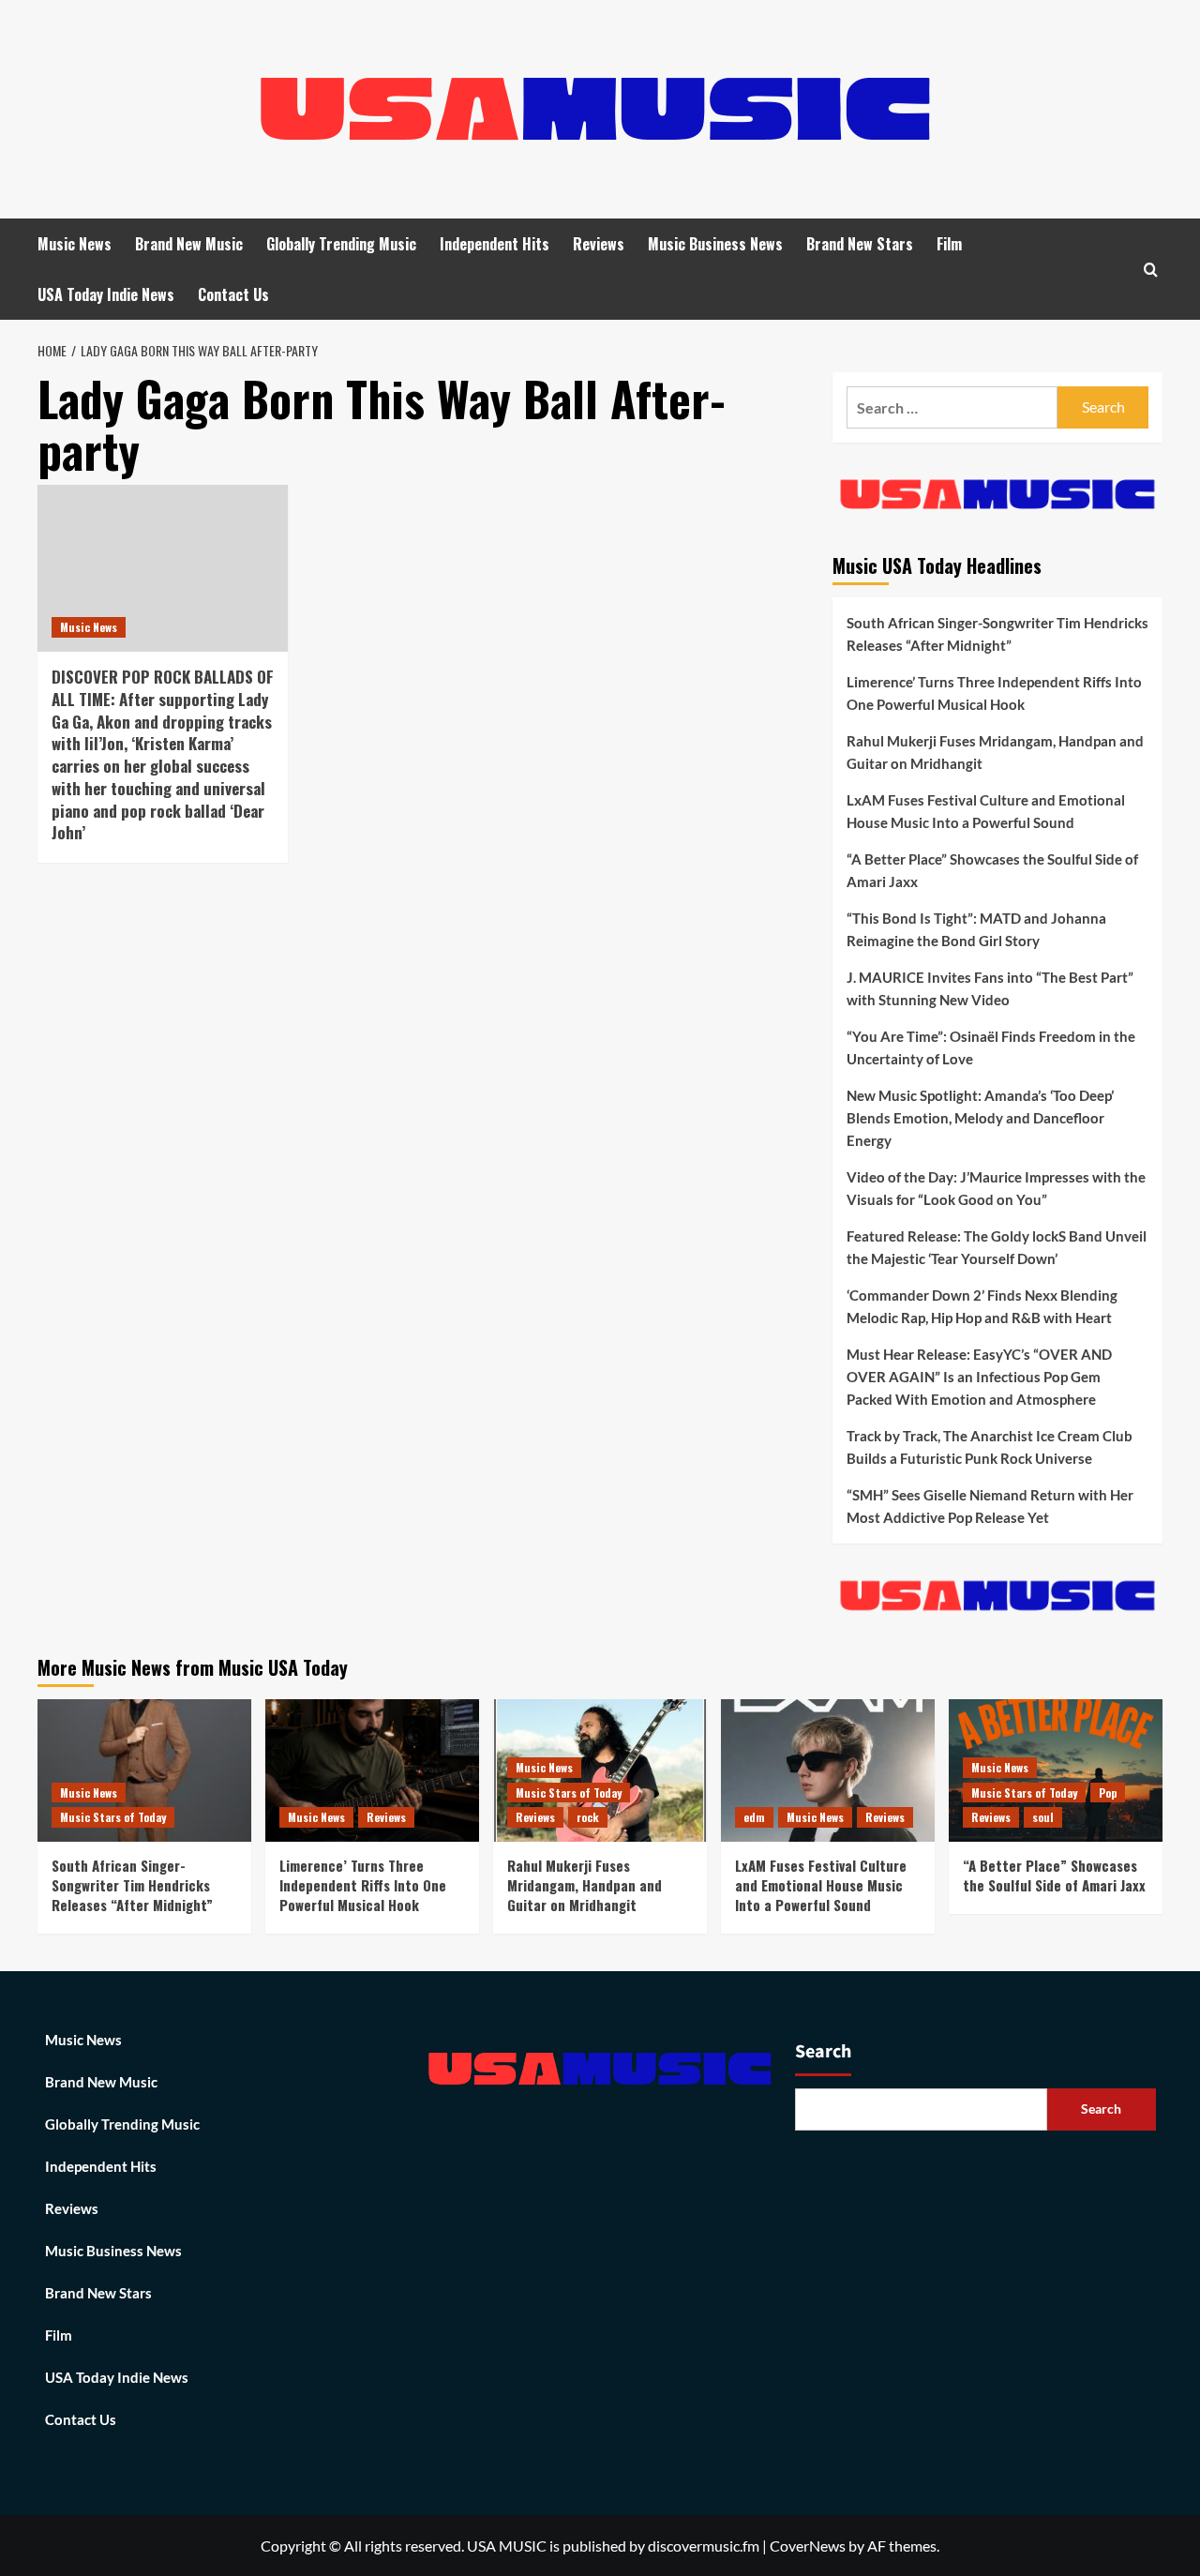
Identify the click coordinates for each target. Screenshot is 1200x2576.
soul (1043, 1817)
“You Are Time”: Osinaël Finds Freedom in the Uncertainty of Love (991, 1047)
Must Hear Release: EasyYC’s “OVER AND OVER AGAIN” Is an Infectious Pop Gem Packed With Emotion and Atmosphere (979, 1377)
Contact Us (233, 294)
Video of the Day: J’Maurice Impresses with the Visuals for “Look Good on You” (996, 1188)
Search (823, 2052)
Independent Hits (495, 244)
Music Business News (715, 244)
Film (949, 244)
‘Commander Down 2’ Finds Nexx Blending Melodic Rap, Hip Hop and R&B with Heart (982, 1306)
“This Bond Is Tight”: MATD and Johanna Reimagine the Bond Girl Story (976, 929)
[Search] (1151, 270)
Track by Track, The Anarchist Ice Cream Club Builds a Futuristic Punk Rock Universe (990, 1447)
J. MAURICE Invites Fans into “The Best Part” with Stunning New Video (990, 988)
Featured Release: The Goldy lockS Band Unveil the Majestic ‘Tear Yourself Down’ (997, 1247)
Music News (75, 244)
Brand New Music (189, 244)
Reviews (599, 244)
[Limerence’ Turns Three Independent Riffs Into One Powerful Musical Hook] (372, 1770)
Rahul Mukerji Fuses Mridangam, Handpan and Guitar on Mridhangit (995, 752)
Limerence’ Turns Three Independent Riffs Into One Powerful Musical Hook (994, 693)
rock (588, 1817)
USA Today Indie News (106, 294)
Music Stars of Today (113, 1817)
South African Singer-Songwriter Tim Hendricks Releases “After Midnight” (997, 634)
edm (754, 1817)
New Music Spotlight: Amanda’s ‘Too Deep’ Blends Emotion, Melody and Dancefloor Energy (980, 1118)
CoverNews (808, 2546)
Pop (1108, 1793)
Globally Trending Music (341, 244)
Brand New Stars (860, 244)
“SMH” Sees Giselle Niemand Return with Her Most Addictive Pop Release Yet (990, 1506)
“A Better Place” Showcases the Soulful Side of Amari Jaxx (992, 870)
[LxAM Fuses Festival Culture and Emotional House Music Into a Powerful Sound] (828, 1770)
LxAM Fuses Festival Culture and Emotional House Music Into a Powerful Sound (986, 811)
